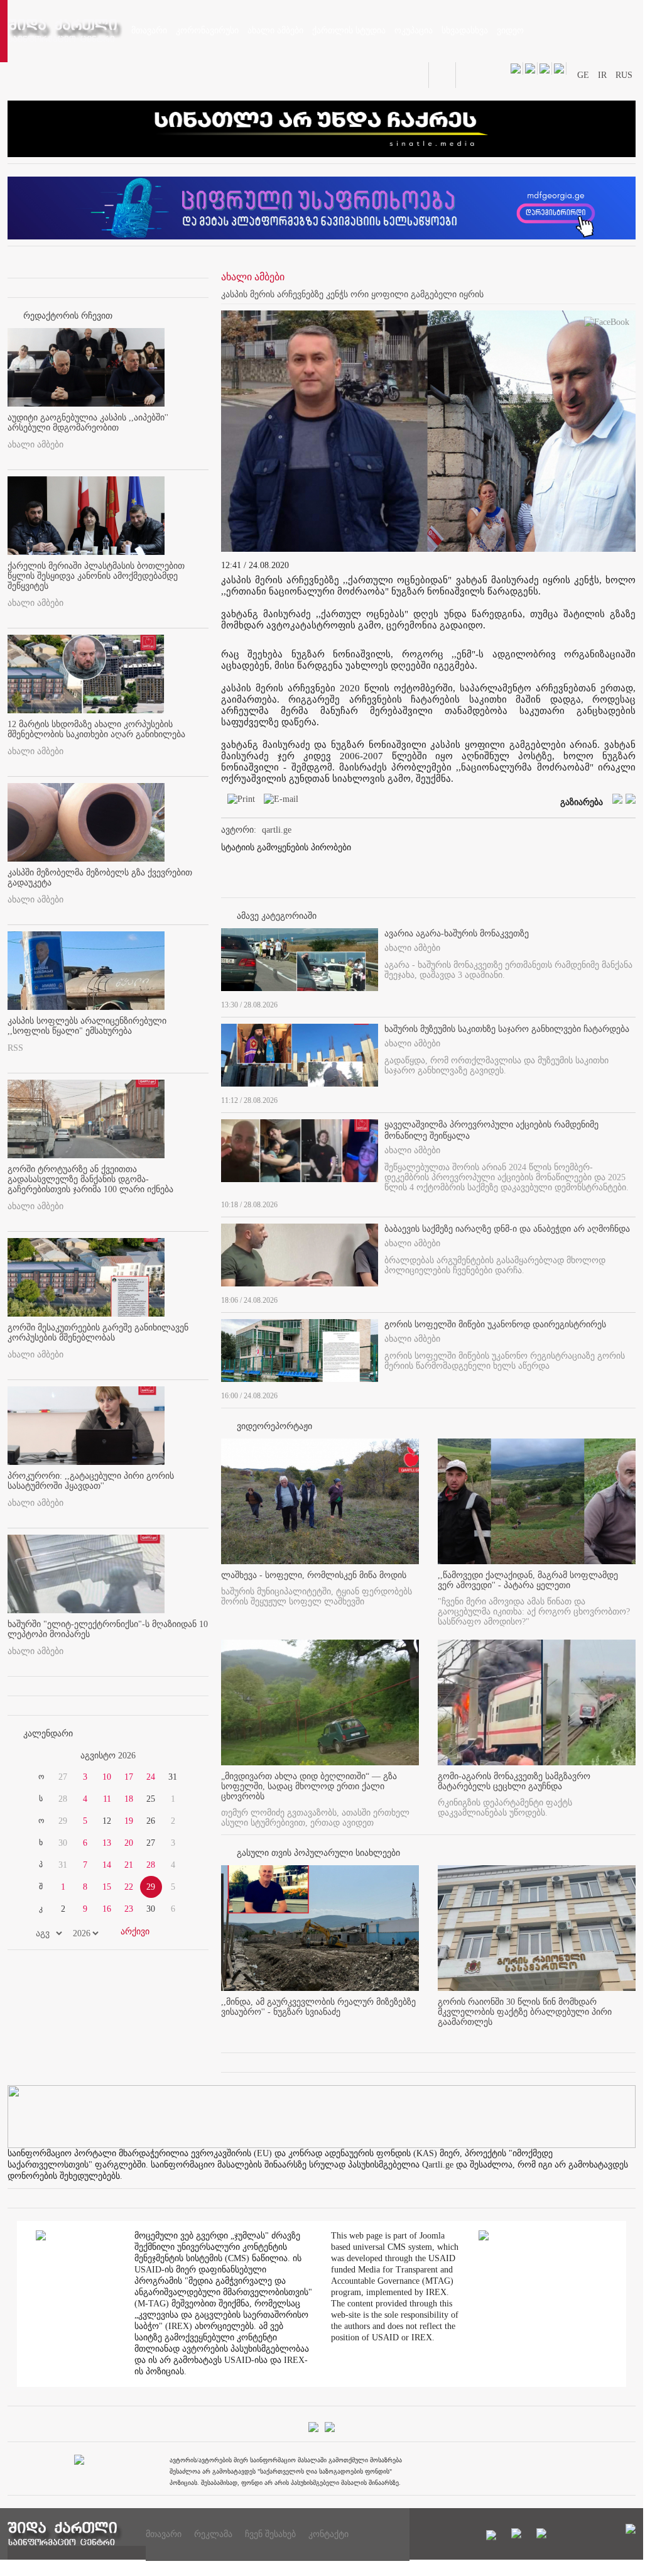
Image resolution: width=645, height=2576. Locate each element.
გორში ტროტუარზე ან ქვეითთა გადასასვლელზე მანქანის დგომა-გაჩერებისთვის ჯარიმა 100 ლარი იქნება (90, 1179)
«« (38, 1756)
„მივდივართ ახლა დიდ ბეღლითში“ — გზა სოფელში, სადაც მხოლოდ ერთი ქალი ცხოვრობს (309, 1786)
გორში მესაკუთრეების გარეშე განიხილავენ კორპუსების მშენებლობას (98, 1333)
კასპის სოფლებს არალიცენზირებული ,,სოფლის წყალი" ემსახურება (87, 1026)
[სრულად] (632, 1002)
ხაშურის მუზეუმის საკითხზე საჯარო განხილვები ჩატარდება (507, 1029)
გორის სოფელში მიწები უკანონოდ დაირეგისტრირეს (495, 1324)
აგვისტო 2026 (108, 1756)
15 (107, 1887)
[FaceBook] (607, 325)
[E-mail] (278, 802)
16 (107, 1909)
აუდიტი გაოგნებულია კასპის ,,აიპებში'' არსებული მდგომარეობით (88, 423)
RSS (15, 1048)
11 (107, 1799)
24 (151, 1777)
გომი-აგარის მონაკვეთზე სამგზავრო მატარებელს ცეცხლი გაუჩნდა (514, 1781)
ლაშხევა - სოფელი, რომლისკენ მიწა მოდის (314, 1575)
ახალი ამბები (35, 445)
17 (129, 1777)
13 (107, 1843)
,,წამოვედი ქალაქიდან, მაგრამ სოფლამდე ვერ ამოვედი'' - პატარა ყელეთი (528, 1580)
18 (129, 1799)
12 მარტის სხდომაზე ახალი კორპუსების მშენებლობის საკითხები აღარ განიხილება (96, 729)
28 (151, 1865)
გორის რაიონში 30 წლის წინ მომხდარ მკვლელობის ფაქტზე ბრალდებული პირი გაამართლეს (525, 2012)
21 (129, 1865)
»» (178, 1756)
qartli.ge (277, 830)
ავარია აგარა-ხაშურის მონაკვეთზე (457, 934)
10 (107, 1777)
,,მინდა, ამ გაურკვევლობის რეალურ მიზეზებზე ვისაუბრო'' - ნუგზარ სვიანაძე (318, 2007)
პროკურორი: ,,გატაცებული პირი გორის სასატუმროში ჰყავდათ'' (91, 1481)
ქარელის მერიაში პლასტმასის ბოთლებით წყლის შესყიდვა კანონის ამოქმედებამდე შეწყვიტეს (96, 576)
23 (129, 1909)
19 (129, 1821)
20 (129, 1843)
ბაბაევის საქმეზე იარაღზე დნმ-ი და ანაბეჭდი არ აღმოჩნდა (507, 1229)
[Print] (238, 802)
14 (107, 1865)
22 (129, 1887)
